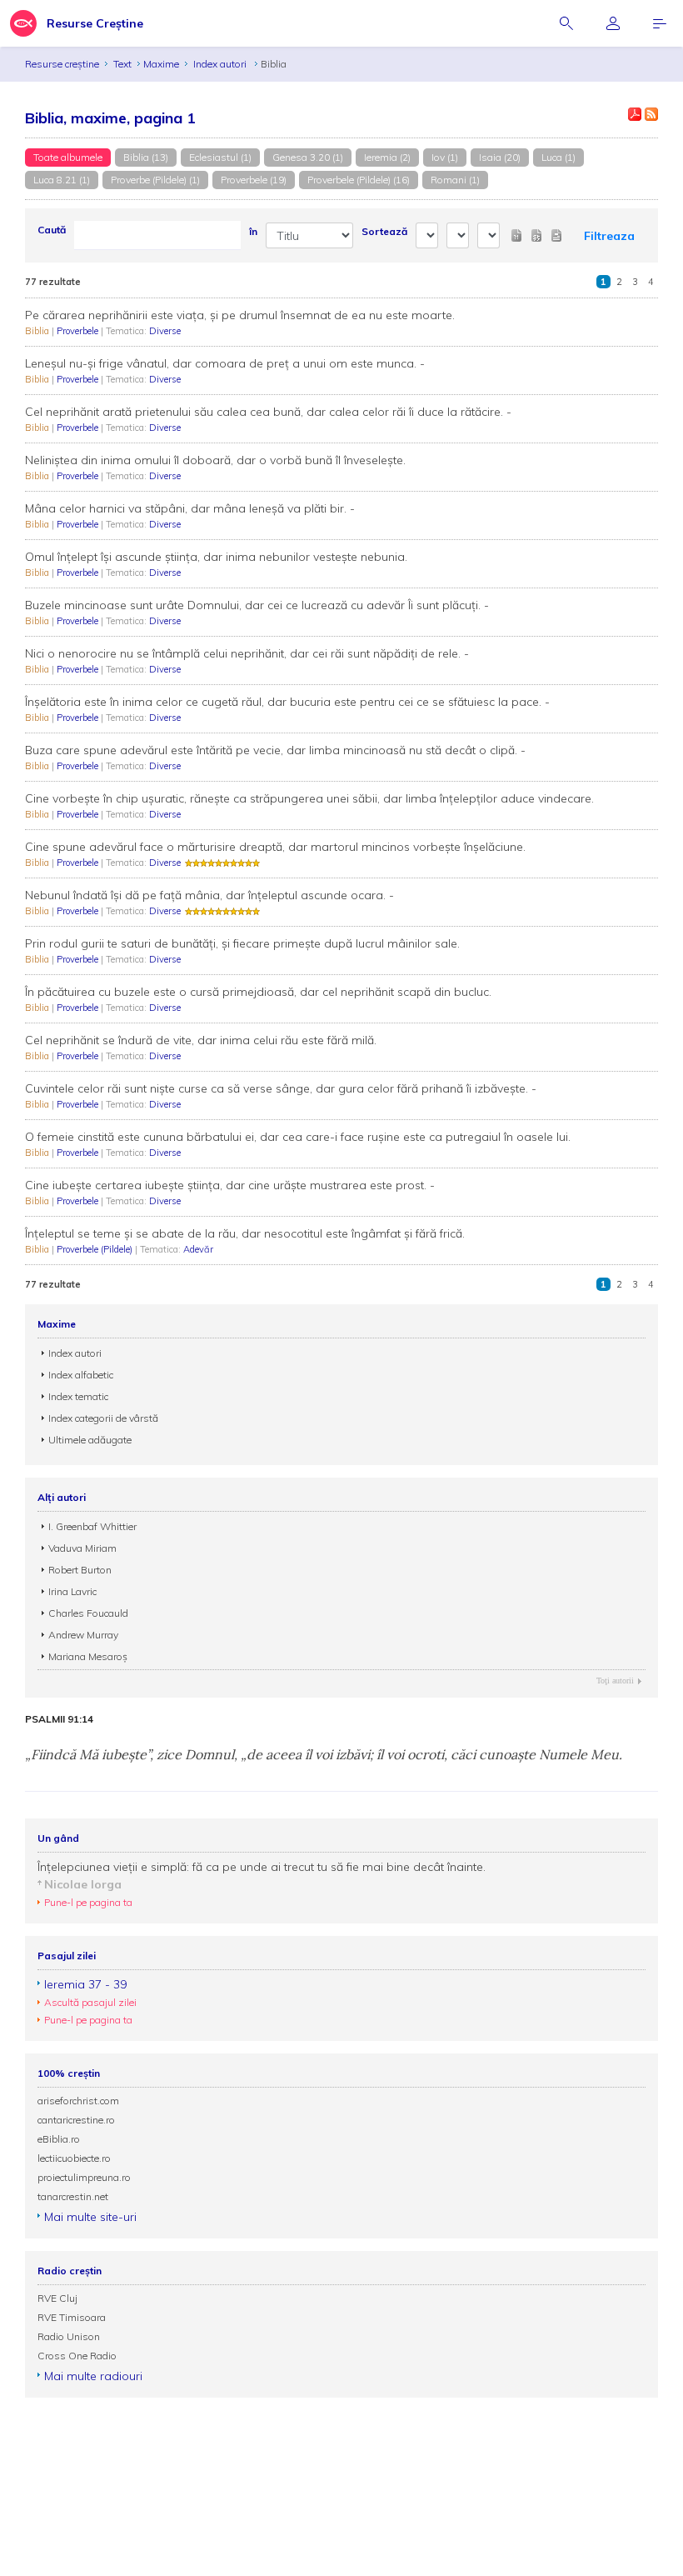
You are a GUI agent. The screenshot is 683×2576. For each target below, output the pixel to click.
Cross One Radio (77, 2356)
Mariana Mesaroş (88, 1656)
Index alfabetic (81, 1375)
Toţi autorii (615, 1681)
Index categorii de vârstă (103, 1418)
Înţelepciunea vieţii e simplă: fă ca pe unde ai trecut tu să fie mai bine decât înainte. (262, 1867)
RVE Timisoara (72, 2317)
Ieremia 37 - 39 (85, 1984)
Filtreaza (609, 236)
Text (122, 64)
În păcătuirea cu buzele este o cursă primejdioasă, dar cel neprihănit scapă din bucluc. (258, 992)
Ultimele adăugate (90, 1440)
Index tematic (78, 1396)
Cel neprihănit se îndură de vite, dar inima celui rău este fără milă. (201, 1040)
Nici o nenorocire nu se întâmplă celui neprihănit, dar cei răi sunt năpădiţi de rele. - (247, 653)
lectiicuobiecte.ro (74, 2158)
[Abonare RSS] (651, 114)
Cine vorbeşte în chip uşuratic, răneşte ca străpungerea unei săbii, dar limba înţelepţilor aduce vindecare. (309, 798)
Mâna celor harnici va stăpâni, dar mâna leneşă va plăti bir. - (190, 508)
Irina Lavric (72, 1591)
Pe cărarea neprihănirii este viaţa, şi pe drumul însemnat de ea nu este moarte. (240, 315)
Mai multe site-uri (90, 2217)
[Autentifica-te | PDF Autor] (635, 114)
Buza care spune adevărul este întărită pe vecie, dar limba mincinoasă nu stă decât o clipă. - (275, 750)
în (253, 231)
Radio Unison (69, 2336)
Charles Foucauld (88, 1613)
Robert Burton (80, 1570)
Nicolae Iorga (83, 1884)
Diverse (165, 331)
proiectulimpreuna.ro (84, 2177)
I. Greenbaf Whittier (92, 1526)
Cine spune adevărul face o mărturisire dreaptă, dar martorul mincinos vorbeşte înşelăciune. (275, 847)
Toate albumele (68, 157)
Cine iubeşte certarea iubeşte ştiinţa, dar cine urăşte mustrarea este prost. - (230, 1185)
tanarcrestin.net (73, 2196)
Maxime (161, 64)
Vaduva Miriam (82, 1548)
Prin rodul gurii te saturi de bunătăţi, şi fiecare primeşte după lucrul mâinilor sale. (242, 943)
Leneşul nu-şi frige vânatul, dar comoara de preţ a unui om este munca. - (225, 363)
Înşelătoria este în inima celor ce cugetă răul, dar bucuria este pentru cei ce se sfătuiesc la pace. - (287, 702)
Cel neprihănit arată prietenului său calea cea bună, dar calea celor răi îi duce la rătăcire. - (268, 412)
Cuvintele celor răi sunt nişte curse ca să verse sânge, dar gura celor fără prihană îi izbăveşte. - (281, 1088)
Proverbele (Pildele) (96, 1249)
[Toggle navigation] (660, 23)
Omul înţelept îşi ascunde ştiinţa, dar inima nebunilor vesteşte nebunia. (216, 557)
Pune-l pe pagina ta (88, 1902)
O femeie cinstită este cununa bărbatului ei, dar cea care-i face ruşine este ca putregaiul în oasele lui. (298, 1137)
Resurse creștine (62, 64)
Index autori (221, 64)
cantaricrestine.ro (76, 2120)
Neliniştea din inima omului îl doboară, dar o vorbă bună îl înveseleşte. (215, 460)
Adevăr (198, 1249)
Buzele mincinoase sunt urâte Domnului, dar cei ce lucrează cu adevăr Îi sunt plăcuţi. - (257, 605)
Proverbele (79, 331)
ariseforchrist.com (78, 2101)
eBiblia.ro (59, 2139)
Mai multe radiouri (93, 2376)
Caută (52, 230)
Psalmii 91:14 (59, 1719)
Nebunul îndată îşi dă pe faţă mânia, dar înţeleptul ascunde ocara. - (209, 895)
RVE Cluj (57, 2298)
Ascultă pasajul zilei (90, 2002)
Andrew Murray (83, 1635)
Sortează (384, 231)
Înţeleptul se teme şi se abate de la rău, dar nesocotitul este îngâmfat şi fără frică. (245, 1233)
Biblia (38, 331)
